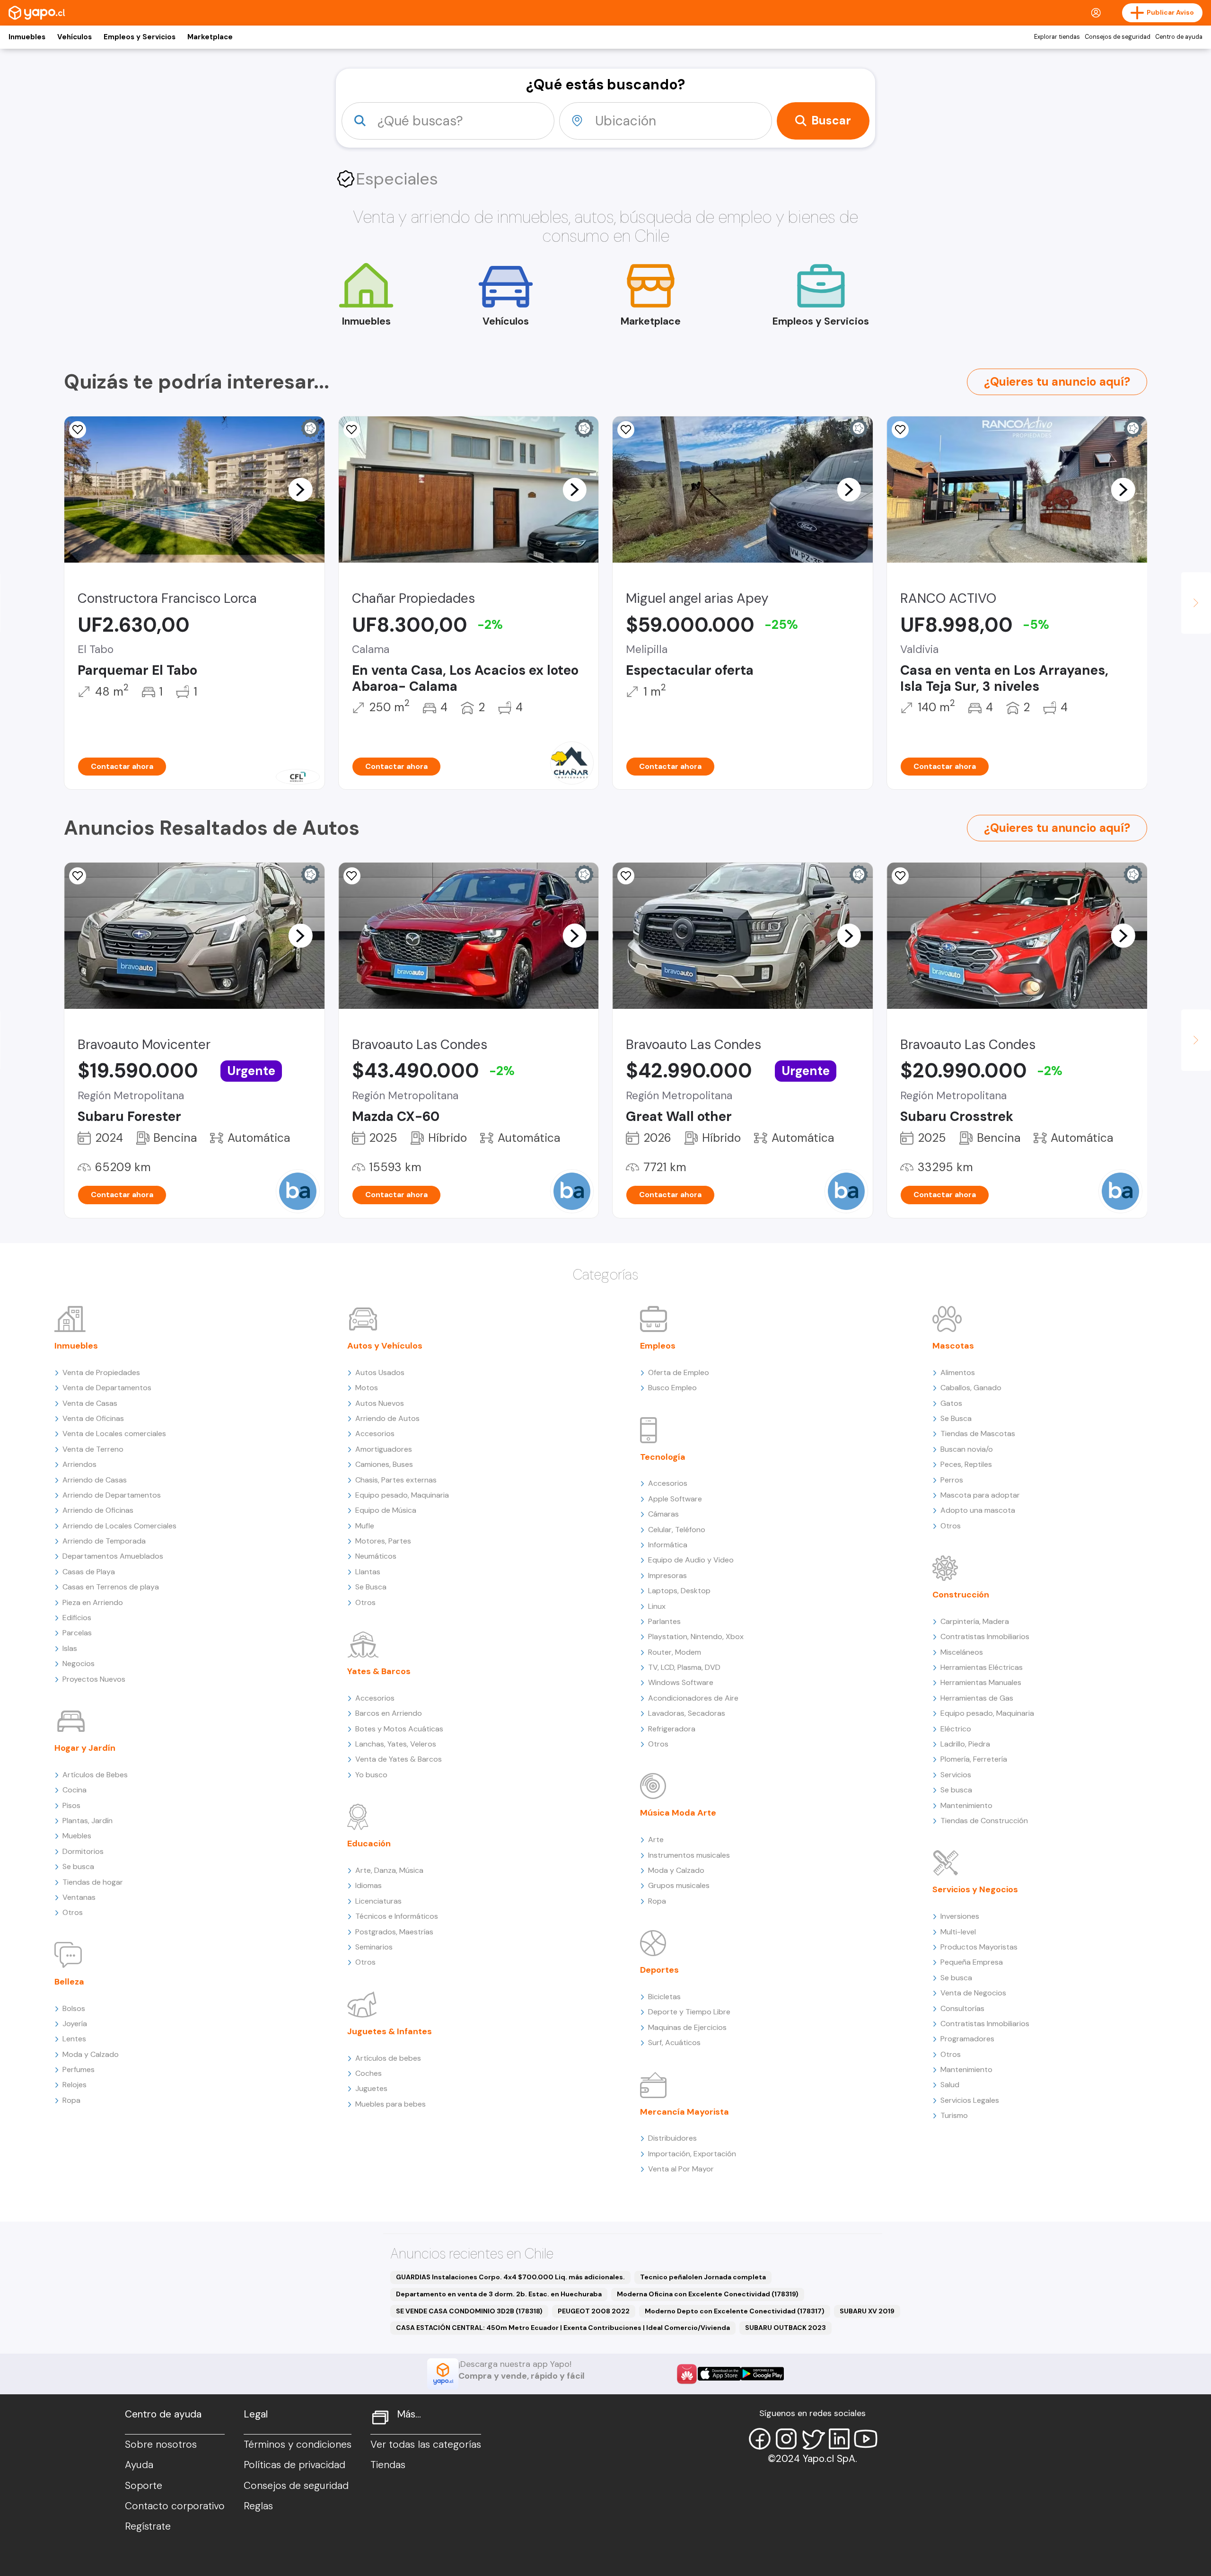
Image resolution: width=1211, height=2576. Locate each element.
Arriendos (79, 1464)
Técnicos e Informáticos (397, 1916)
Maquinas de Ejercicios (687, 2027)
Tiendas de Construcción (984, 1821)
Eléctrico (956, 1729)
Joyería (75, 2024)
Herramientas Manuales (981, 1682)
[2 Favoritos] (352, 430)
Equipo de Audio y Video (691, 1560)
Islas (70, 1648)
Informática (668, 1545)
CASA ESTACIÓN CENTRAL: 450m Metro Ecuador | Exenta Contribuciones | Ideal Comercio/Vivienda (563, 2328)
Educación (369, 1844)
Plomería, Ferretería (974, 1759)
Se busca (78, 1866)
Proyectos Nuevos (94, 1679)
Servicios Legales (970, 2100)
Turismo (954, 2115)
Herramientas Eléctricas (982, 1667)
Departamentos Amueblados (113, 1556)
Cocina (75, 1790)
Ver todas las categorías (426, 2444)
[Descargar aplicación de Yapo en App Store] (719, 2374)
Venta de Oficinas (93, 1418)
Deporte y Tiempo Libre (689, 2012)
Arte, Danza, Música (389, 1870)
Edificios (77, 1618)
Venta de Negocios (973, 1993)
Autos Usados (380, 1372)
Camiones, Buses (384, 1464)
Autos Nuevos (380, 1403)
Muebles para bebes (391, 2104)
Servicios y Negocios (975, 1889)
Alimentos (958, 1372)
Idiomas (369, 1885)
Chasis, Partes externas (396, 1480)
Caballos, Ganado (971, 1388)
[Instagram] (786, 2439)
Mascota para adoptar (980, 1495)
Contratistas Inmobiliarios (985, 1636)
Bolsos (74, 2008)
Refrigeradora (672, 1729)
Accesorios (375, 1434)
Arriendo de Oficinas (98, 1510)
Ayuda (139, 2465)
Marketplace (210, 37)
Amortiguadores (384, 1449)
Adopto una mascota (978, 1510)
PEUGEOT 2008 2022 (594, 2311)
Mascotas (953, 1346)
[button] (300, 489)
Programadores (967, 2039)
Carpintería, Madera (975, 1621)
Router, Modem (675, 1652)
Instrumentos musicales (689, 1855)
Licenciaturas (378, 1901)
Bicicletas (664, 1997)
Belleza (69, 1982)
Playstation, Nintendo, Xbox (696, 1636)
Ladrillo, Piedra (965, 1744)
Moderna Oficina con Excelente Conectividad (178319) (708, 2294)
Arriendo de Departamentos (112, 1495)
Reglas (258, 2506)
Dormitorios (83, 1851)
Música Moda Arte (678, 1813)
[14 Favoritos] (78, 430)
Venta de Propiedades (101, 1372)
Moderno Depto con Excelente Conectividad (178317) (735, 2311)
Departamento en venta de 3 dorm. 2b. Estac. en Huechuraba (499, 2294)
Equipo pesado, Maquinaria (402, 1495)
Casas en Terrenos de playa (111, 1587)
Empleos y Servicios (140, 37)
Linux (657, 1606)
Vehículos (75, 37)
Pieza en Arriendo (93, 1602)
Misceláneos (962, 1652)
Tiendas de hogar (93, 1882)
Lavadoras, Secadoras (687, 1713)
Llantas (368, 1572)
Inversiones (960, 1916)
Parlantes (664, 1621)
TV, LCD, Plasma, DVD (684, 1667)
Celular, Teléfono (677, 1530)
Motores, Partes (383, 1541)
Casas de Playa (89, 1572)
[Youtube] (866, 2439)
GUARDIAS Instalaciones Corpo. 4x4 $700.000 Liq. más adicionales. (510, 2277)
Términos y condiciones (298, 2444)
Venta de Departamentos (107, 1388)
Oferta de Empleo (679, 1372)
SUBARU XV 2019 (867, 2311)
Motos (367, 1388)
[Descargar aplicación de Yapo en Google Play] (762, 2374)
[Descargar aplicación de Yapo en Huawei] (687, 2374)
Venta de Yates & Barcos (399, 1759)
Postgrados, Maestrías (394, 1932)
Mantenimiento (966, 1805)
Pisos (71, 1805)
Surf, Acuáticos (674, 2042)
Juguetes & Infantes (390, 2031)
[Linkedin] (839, 2439)
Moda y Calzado (91, 2054)
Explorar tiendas (1057, 37)
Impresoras (667, 1575)
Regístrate (148, 2526)
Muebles (77, 1836)
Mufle (365, 1526)
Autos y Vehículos (385, 1346)
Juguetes (371, 2088)
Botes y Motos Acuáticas (399, 1729)
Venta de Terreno (93, 1449)
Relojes (75, 2085)
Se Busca (371, 1587)
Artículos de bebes (388, 2058)
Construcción (961, 1595)
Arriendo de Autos (387, 1418)
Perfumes (79, 2069)
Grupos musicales (679, 1885)
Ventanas (79, 1897)
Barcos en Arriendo (389, 1713)
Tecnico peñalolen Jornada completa (703, 2277)
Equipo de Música (386, 1510)
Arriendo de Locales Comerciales (119, 1526)
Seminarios (374, 1947)
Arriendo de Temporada (104, 1541)
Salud (950, 2085)
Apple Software (675, 1499)
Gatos (951, 1403)
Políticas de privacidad (294, 2465)
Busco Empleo (672, 1388)
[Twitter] (813, 2439)
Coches (369, 2073)
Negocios (79, 1663)
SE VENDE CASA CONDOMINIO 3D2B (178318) (469, 2311)
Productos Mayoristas (979, 1947)
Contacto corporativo (175, 2506)
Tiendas (388, 2465)
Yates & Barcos (379, 1671)
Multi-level (958, 1932)
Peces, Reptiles (966, 1464)
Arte (656, 1839)
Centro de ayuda (1179, 37)
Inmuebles (27, 37)
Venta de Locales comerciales (114, 1434)
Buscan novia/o (967, 1449)
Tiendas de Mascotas (978, 1434)
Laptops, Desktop (679, 1591)
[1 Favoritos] (626, 430)
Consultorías (962, 2008)
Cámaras (663, 1514)
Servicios (956, 1775)
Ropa (71, 2100)
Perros (952, 1480)
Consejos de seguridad (1118, 37)
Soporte (144, 2486)
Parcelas (77, 1633)
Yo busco (371, 1775)
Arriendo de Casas (95, 1480)
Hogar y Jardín (85, 1748)
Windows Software (681, 1682)
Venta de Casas (90, 1403)
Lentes (74, 2039)
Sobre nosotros (161, 2444)
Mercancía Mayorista (684, 2112)
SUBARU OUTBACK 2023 (785, 2328)
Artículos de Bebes (95, 1775)
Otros (73, 1912)
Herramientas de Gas (977, 1698)
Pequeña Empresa (972, 1962)
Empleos (658, 1346)
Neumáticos (376, 1556)
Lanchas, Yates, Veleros (396, 1744)
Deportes (659, 1970)
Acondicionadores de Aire (693, 1698)
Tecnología (663, 1457)
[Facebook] (760, 2439)
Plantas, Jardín (88, 1821)
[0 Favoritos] (900, 430)
